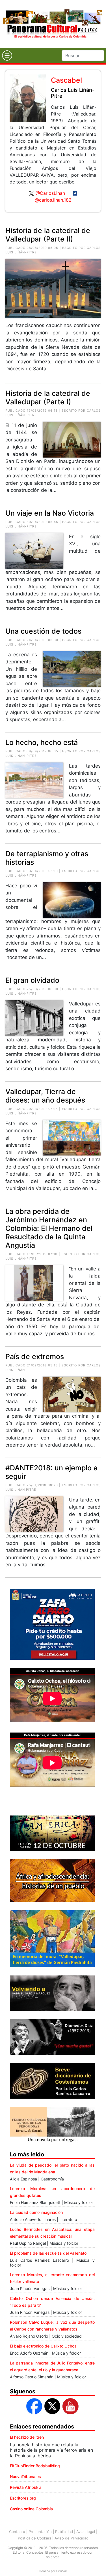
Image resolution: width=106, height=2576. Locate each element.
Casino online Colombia (31, 2509)
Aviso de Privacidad (72, 2538)
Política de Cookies (34, 2538)
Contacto (17, 2532)
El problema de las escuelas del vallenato (48, 2253)
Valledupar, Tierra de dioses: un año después (45, 1096)
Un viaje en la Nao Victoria (50, 513)
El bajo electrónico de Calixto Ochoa (43, 2346)
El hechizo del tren (27, 2437)
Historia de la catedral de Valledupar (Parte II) (48, 235)
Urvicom (62, 2571)
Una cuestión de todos (43, 631)
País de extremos (35, 1357)
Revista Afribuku (25, 2487)
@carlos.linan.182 (53, 200)
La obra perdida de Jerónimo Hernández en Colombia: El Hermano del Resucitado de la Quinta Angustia (49, 1228)
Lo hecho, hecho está (42, 742)
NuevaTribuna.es (25, 2476)
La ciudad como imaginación (36, 2212)
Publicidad (64, 2532)
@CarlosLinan (50, 193)
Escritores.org (23, 2498)
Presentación (40, 2532)
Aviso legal (86, 2532)
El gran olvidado (32, 980)
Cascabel (66, 80)
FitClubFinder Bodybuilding (35, 2466)
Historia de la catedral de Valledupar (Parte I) (48, 398)
